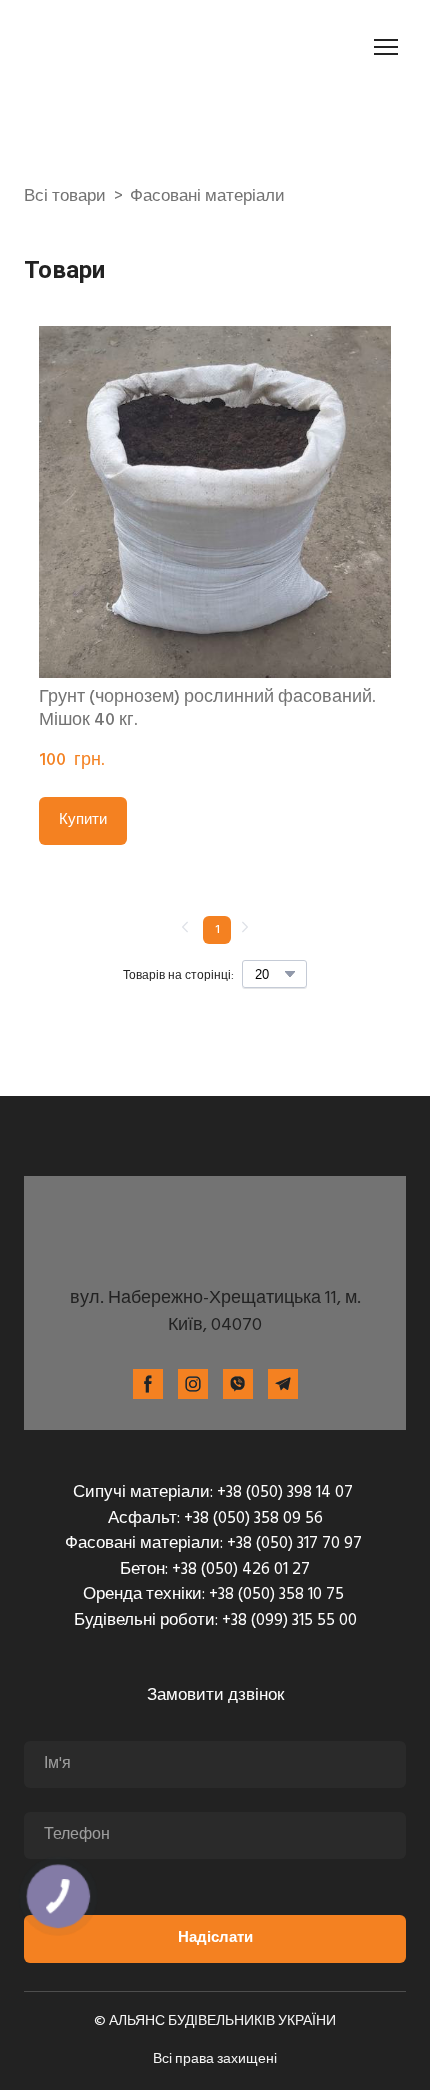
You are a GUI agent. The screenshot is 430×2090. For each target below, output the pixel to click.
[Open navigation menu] (386, 47)
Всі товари (65, 197)
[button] (83, 821)
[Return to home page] (136, 47)
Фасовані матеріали (207, 197)
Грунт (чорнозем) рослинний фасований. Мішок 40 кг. (207, 709)
